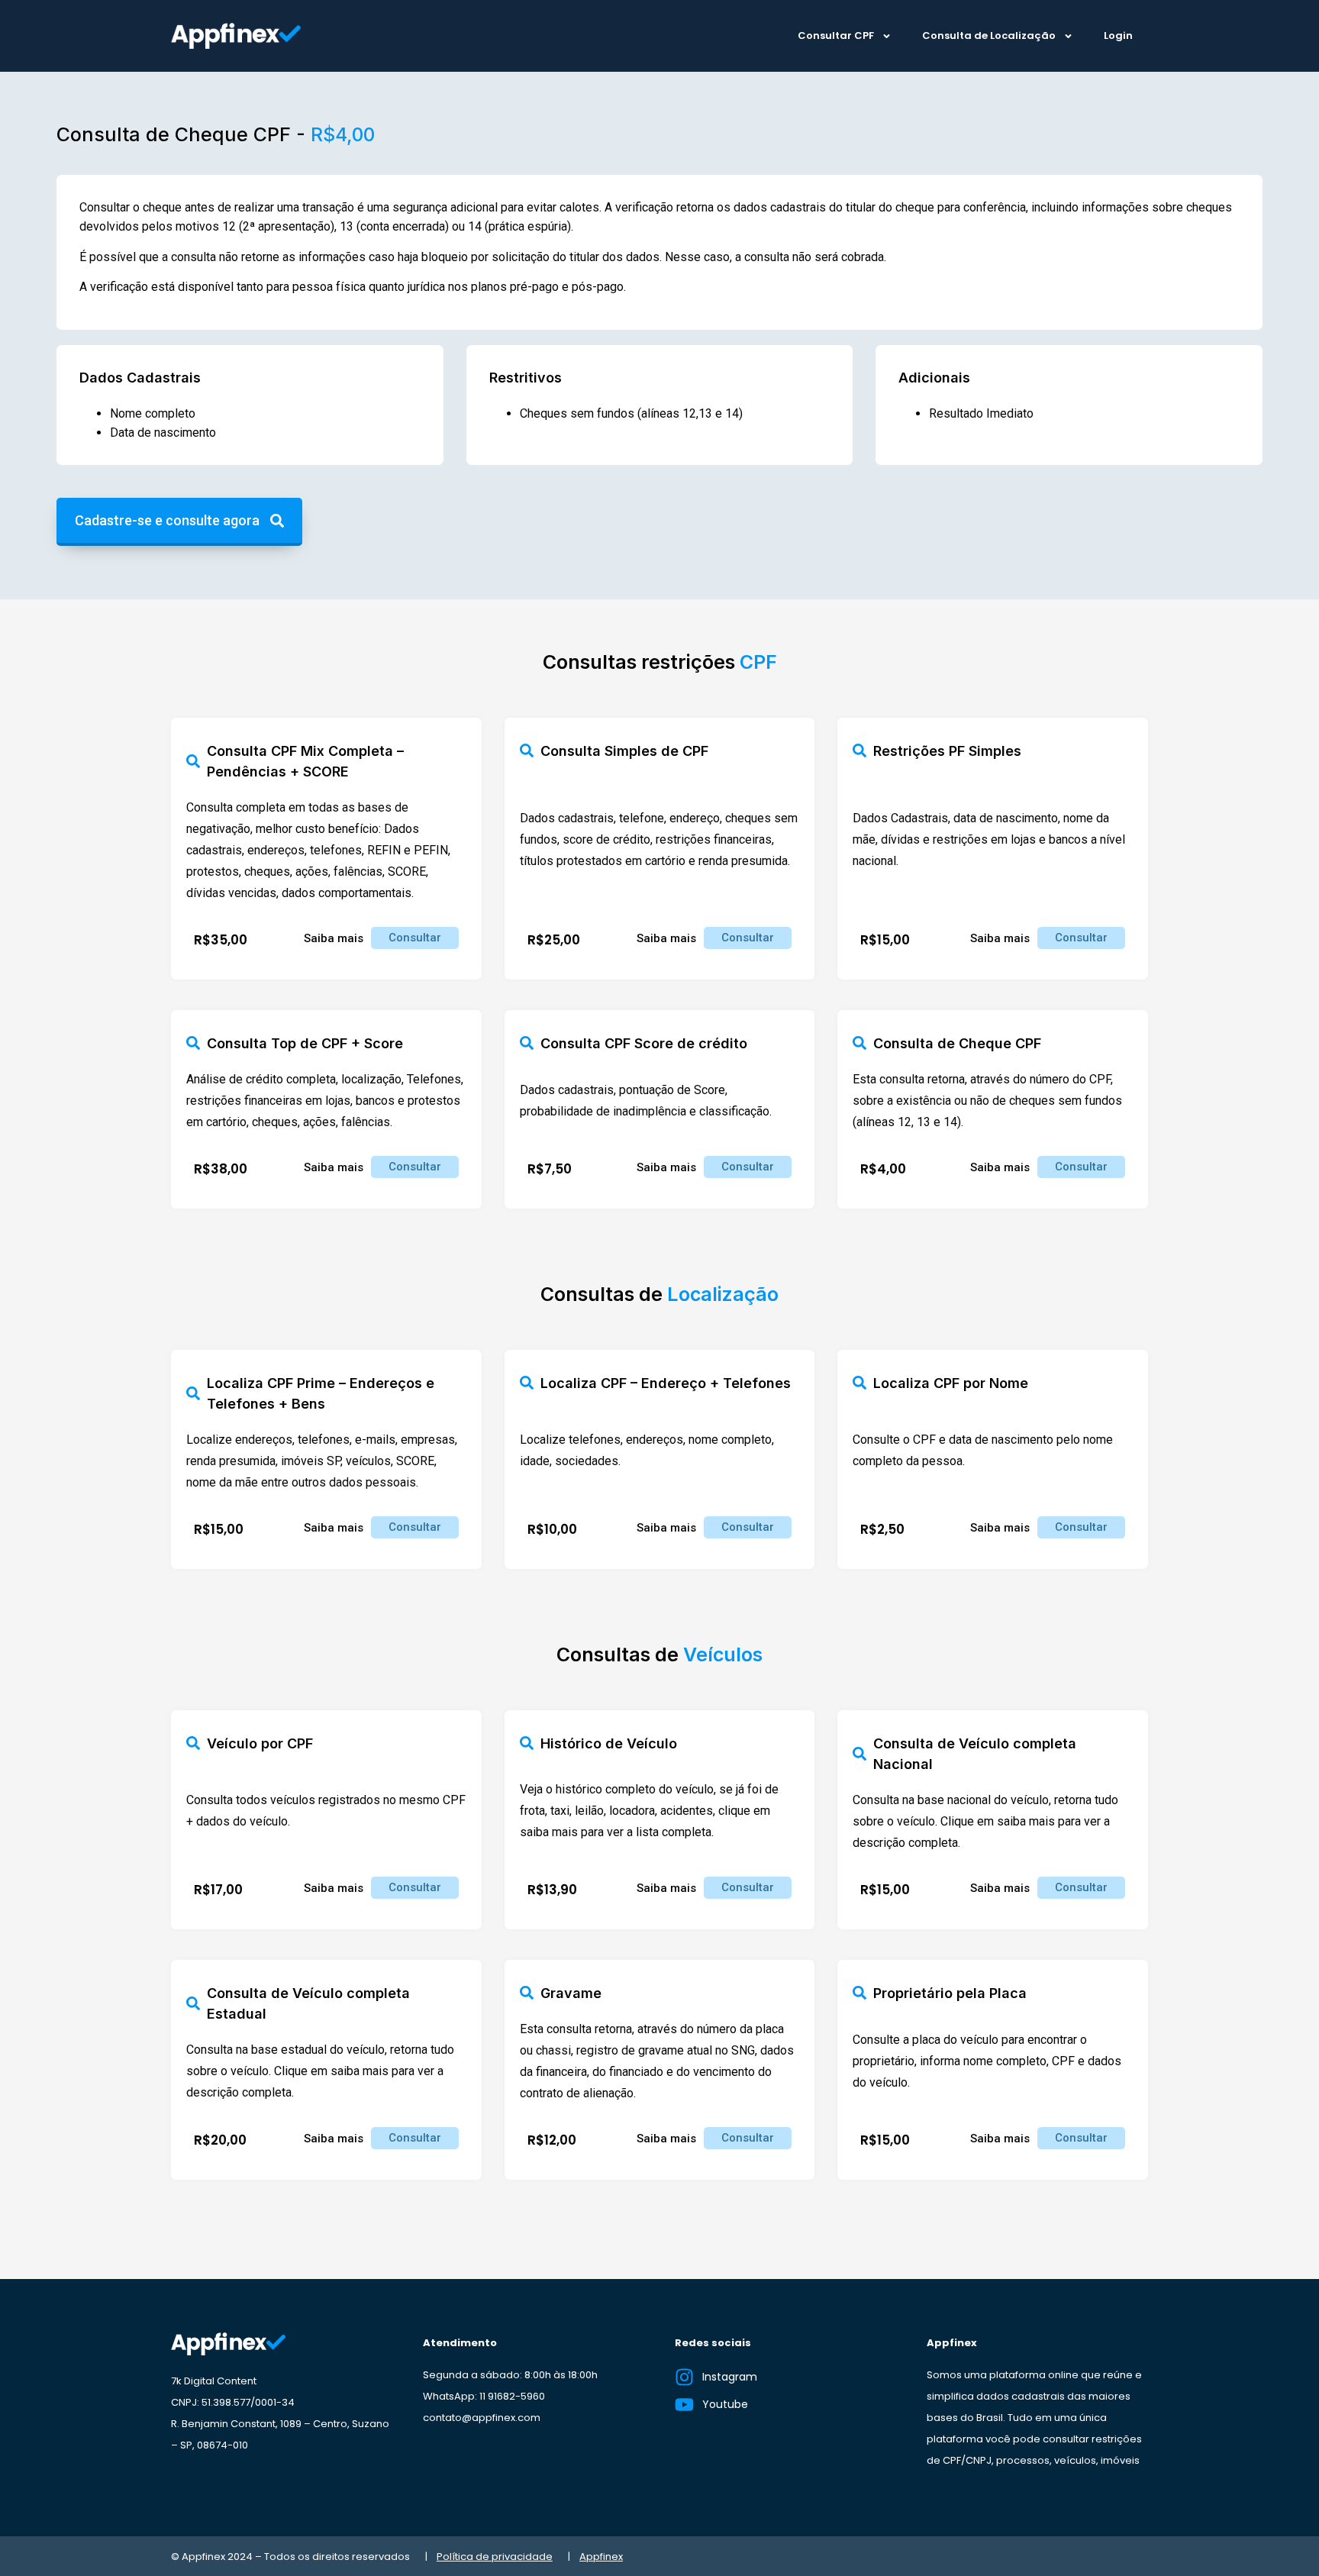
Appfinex (601, 2557)
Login (1118, 36)
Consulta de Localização (989, 36)
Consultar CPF (836, 36)
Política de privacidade (495, 2557)
